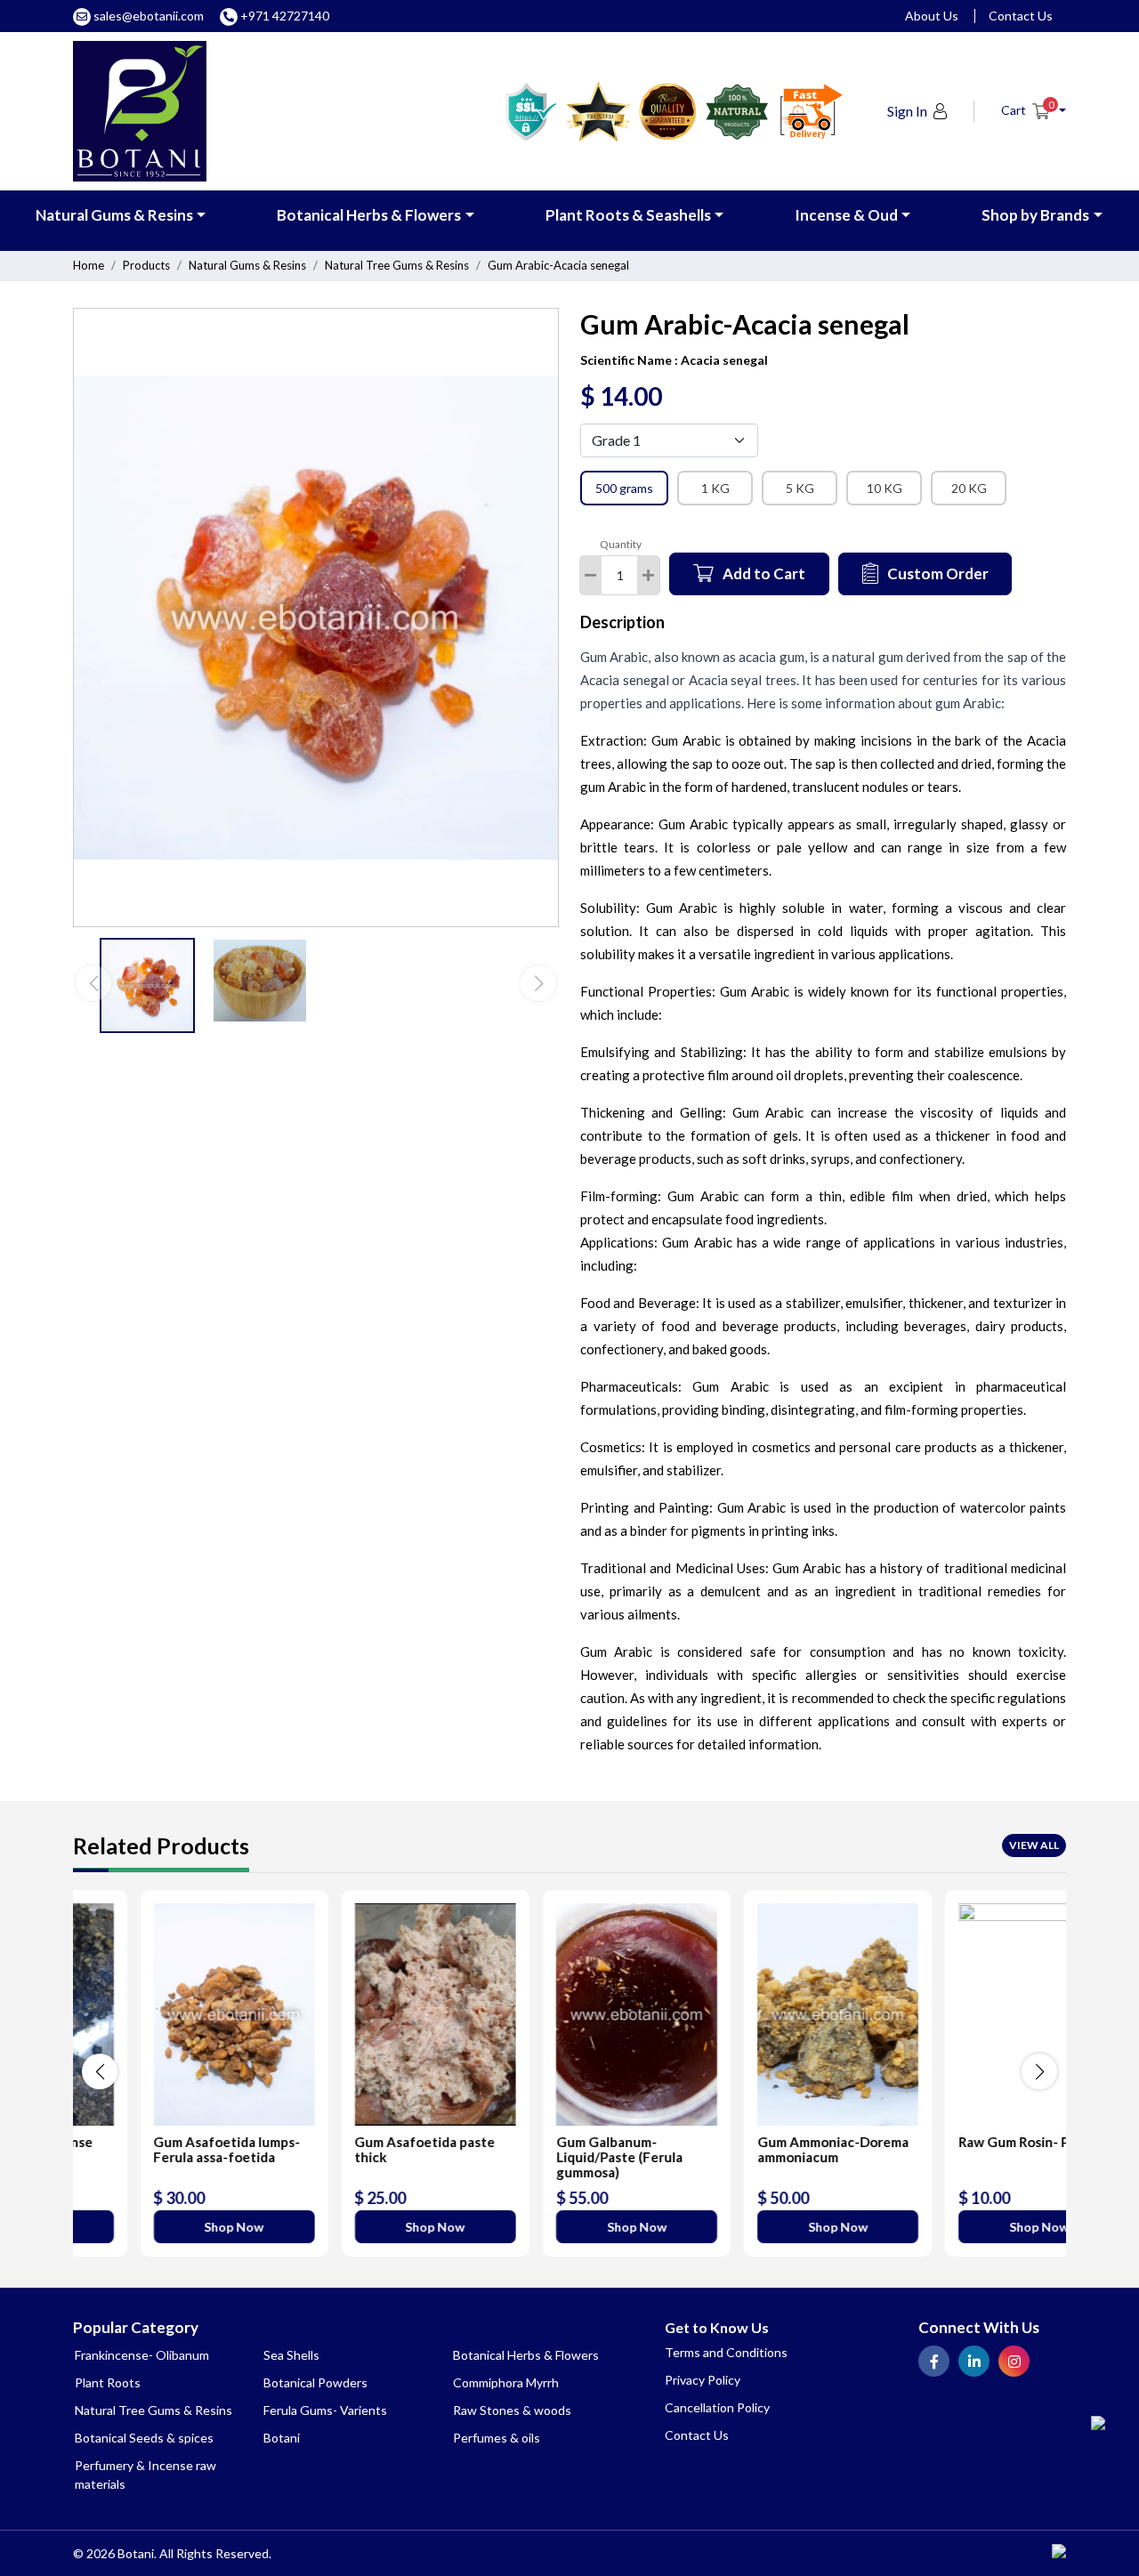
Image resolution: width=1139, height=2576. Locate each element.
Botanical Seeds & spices (144, 2438)
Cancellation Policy (717, 2407)
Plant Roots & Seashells (628, 215)
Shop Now (167, 2227)
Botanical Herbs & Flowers (369, 215)
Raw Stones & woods (512, 2410)
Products (146, 265)
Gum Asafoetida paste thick (358, 2149)
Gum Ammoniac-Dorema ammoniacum (766, 2149)
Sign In (907, 111)
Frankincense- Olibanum (142, 2355)
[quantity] (648, 575)
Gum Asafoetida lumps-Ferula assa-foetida (160, 2149)
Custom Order (938, 573)
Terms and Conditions (726, 2352)
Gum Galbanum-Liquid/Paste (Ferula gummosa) (552, 2157)
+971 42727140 (283, 16)
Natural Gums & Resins (114, 215)
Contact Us (1021, 16)
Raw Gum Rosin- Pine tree (972, 2142)
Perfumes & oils (497, 2438)
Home (89, 265)
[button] (1034, 110)
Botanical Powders (315, 2382)
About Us (932, 16)
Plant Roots (108, 2382)
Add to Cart (764, 573)
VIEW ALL (1034, 1845)
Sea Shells (291, 2355)
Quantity (621, 544)
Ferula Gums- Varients (325, 2410)
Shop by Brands (1035, 215)
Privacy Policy (703, 2380)
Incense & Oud (846, 215)
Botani (282, 2438)
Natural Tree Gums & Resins (397, 265)
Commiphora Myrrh (506, 2382)
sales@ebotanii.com (149, 16)
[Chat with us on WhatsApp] (1098, 2419)
